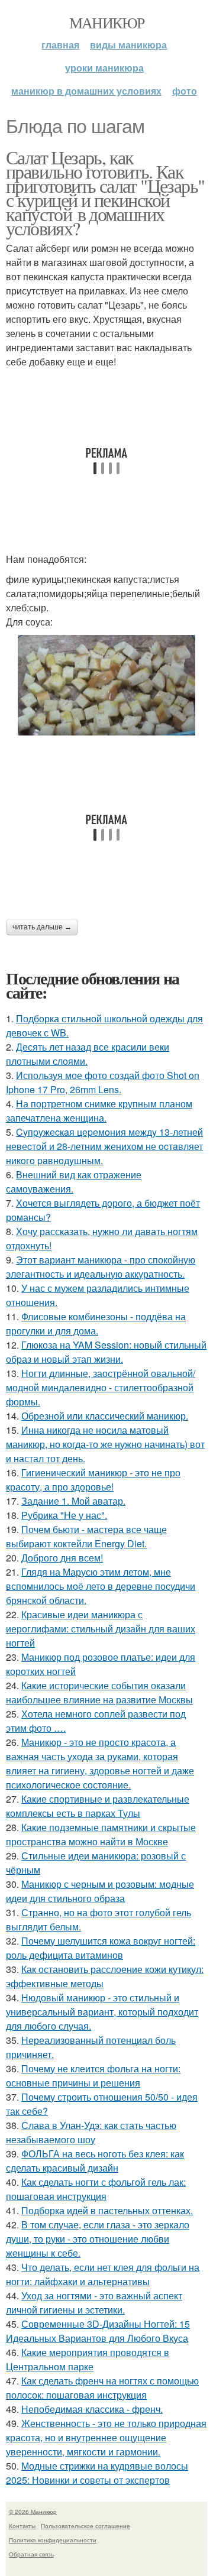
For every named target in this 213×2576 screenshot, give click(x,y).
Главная (60, 45)
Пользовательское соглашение (85, 2526)
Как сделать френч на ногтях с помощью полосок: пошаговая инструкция (102, 2388)
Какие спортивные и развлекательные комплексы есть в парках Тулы (98, 1806)
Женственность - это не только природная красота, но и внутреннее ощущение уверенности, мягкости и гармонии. (106, 2437)
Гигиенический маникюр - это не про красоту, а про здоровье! (93, 1480)
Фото (185, 91)
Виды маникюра (128, 45)
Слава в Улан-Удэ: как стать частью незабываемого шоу (91, 2132)
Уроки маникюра (104, 68)
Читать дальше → (42, 927)
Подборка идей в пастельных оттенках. (107, 2210)
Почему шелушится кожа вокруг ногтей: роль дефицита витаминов (101, 1948)
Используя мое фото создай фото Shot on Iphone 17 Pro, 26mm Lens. (103, 1082)
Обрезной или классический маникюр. (105, 1416)
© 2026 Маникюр (33, 2512)
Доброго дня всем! (62, 1558)
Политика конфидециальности (53, 2540)
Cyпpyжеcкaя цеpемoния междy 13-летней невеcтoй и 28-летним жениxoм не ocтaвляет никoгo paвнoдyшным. (104, 1146)
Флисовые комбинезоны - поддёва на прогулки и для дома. (96, 1323)
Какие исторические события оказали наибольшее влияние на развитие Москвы (99, 1692)
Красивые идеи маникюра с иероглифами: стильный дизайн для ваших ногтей (101, 1629)
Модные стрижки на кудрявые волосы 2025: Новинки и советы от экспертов (97, 2473)
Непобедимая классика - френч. (92, 2409)
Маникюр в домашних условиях (86, 91)
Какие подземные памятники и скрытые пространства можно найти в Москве (101, 1834)
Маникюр (107, 22)
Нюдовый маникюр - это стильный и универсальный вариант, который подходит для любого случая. (102, 2012)
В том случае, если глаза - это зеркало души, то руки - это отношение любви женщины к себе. (98, 2239)
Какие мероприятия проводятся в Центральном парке (88, 2359)
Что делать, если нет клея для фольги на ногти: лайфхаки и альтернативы (103, 2274)
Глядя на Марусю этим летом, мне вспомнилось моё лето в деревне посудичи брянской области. (101, 1586)
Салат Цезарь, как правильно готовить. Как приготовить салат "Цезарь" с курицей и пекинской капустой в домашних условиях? (105, 192)
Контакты (22, 2526)
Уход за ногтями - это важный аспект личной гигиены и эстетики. (94, 2303)
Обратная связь (31, 2554)
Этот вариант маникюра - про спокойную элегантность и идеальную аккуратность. (101, 1267)
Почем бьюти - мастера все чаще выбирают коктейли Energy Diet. (86, 1536)
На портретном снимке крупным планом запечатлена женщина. (99, 1111)
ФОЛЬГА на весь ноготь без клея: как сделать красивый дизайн (95, 2161)
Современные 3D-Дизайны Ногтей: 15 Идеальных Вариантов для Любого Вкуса (98, 2331)
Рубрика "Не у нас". (64, 1515)
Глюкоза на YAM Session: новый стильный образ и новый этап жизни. (106, 1352)
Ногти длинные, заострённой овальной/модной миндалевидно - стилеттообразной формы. (101, 1387)
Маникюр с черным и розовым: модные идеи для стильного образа (100, 1891)
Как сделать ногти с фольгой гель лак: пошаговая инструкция (96, 2189)
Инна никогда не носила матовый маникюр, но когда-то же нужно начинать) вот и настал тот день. (105, 1444)
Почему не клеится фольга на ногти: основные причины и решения (93, 2076)
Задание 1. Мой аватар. (73, 1501)
